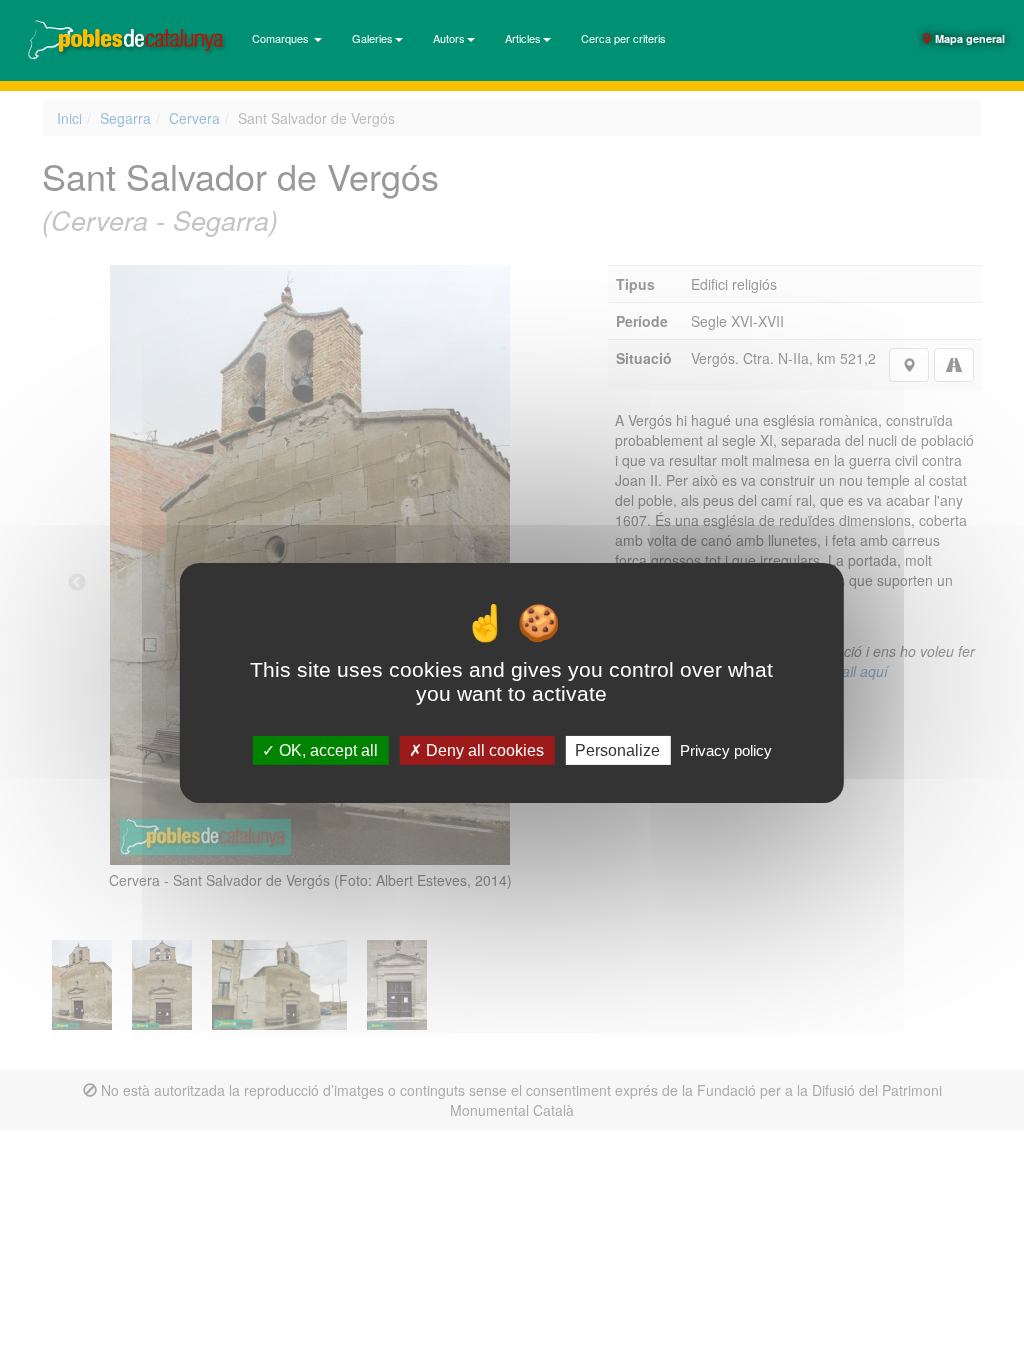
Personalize (617, 750)
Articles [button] (523, 38)
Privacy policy (726, 750)
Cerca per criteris (623, 38)
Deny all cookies (483, 750)
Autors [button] (449, 38)
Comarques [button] (282, 38)
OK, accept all (326, 750)
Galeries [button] (372, 38)
